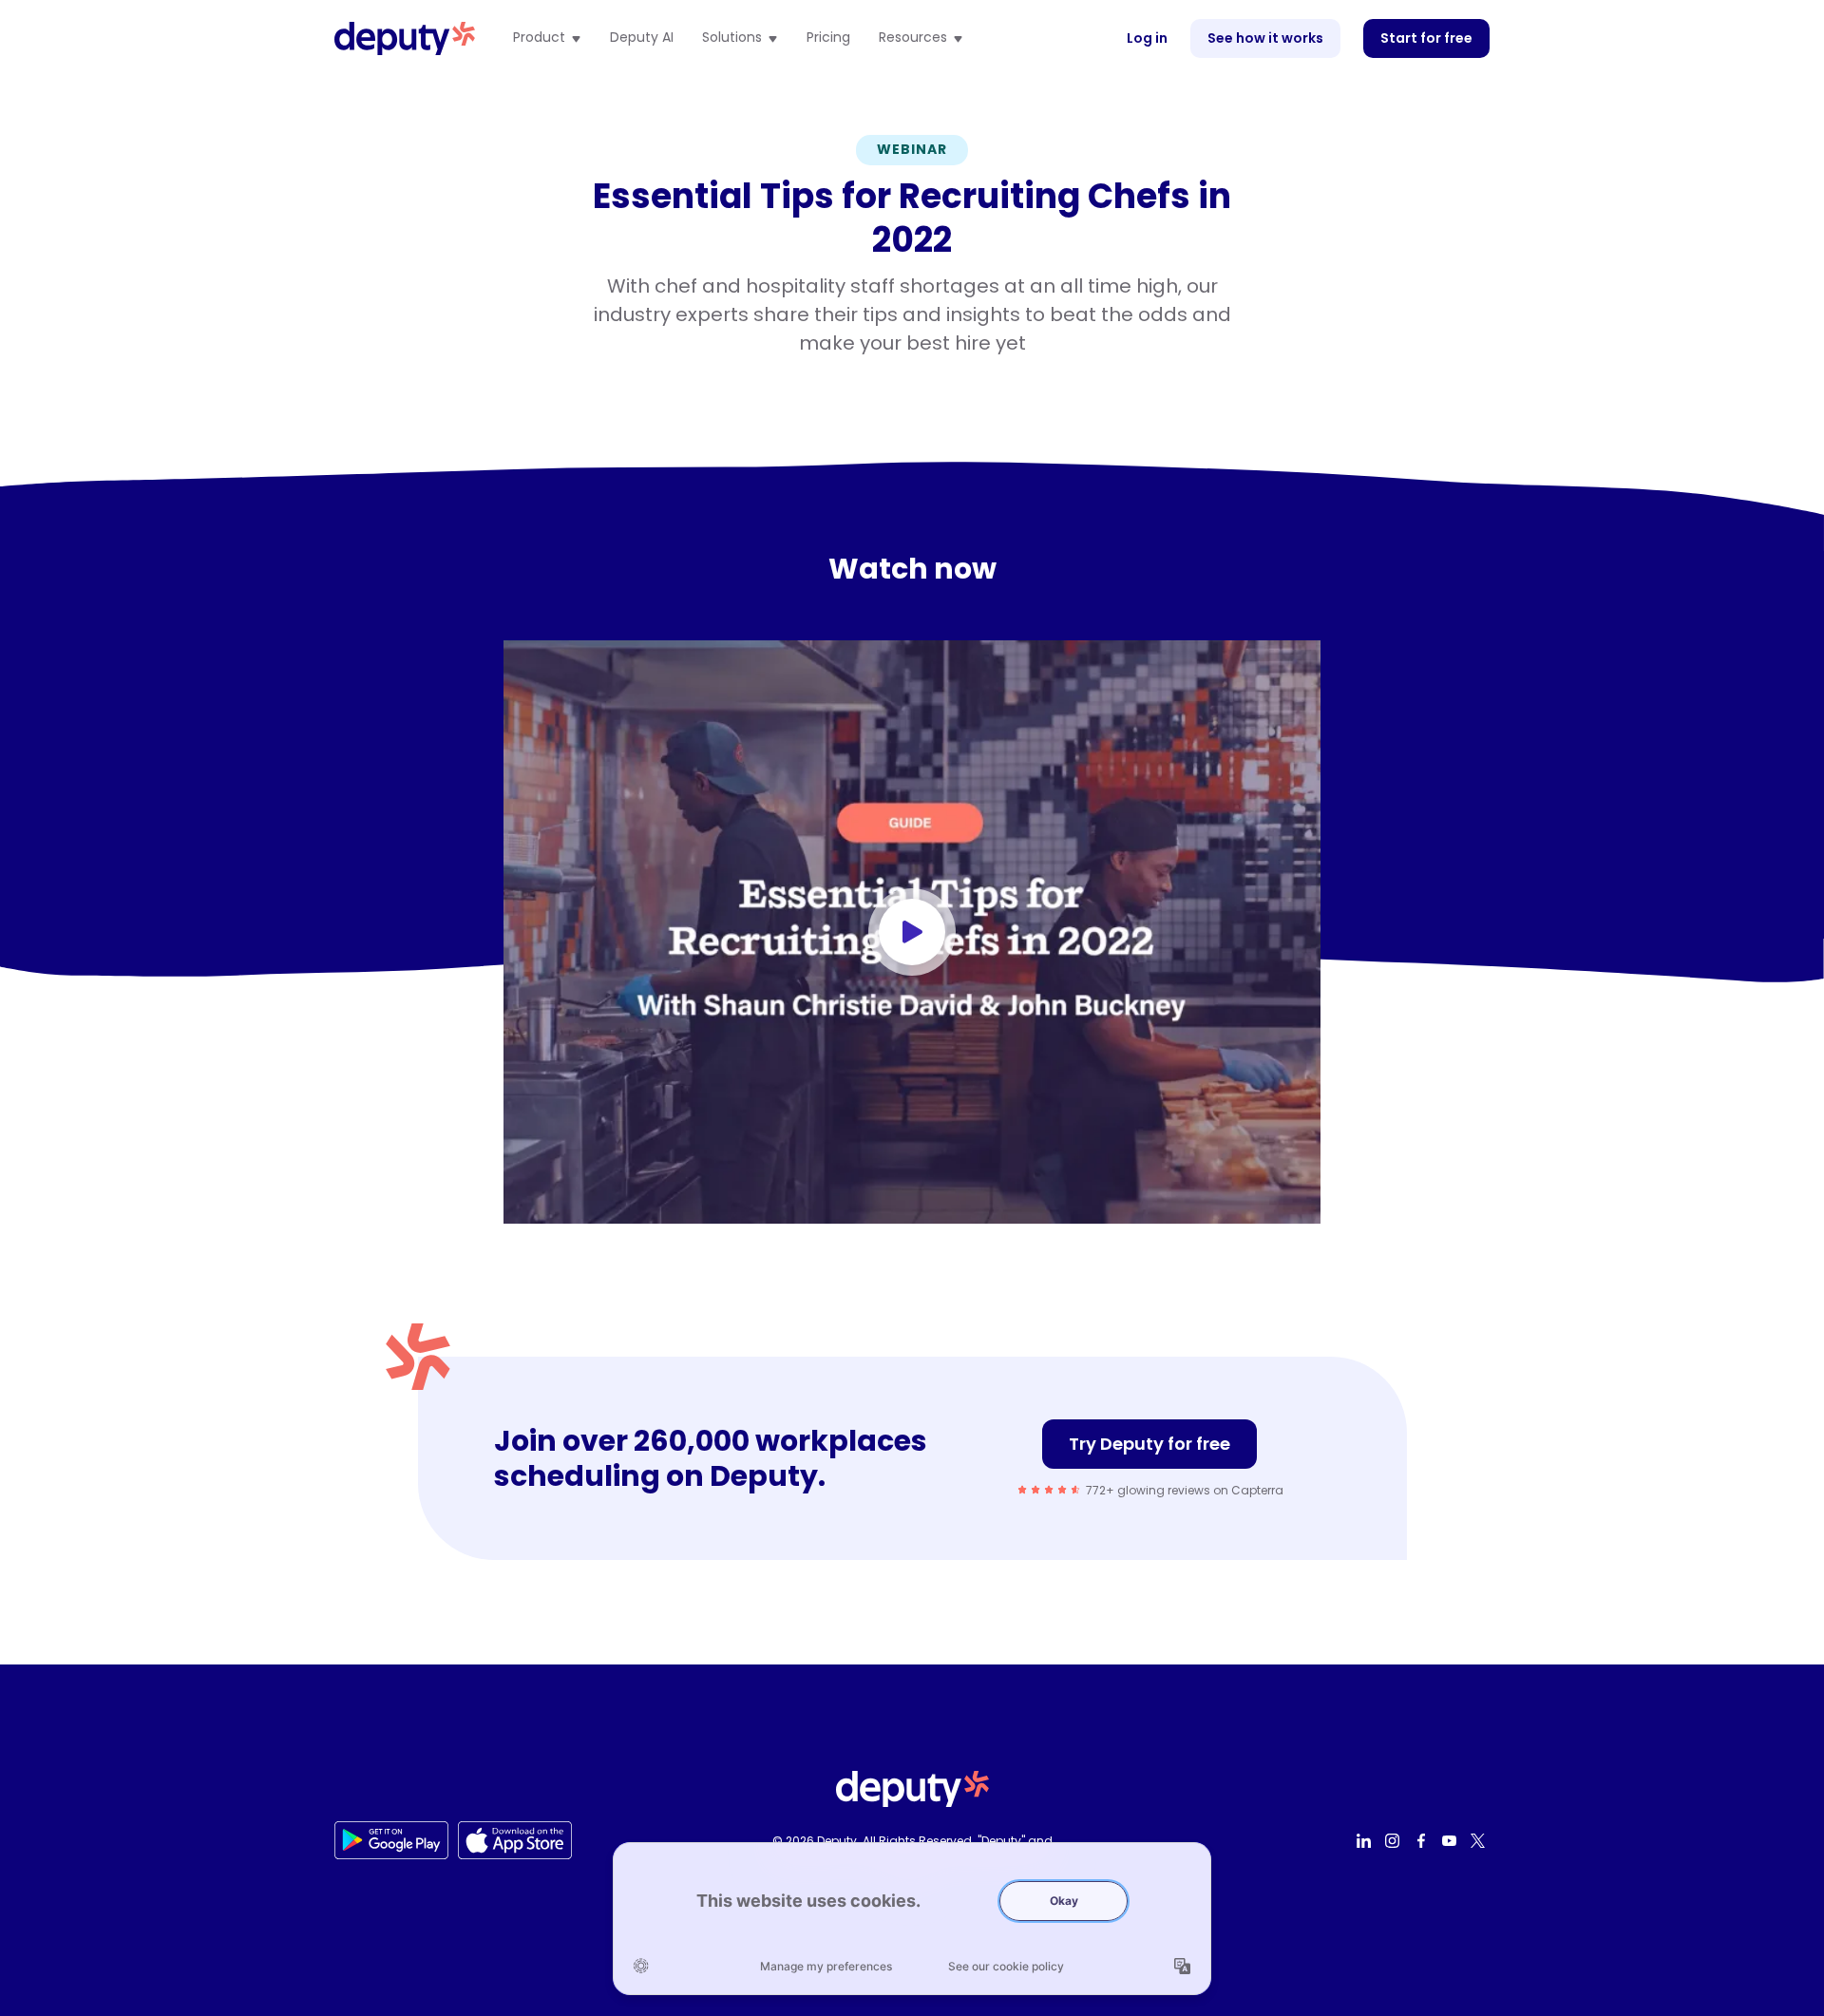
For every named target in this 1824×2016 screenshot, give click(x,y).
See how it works (1265, 38)
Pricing (828, 38)
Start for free (1426, 38)
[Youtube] (1452, 1840)
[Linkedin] (1366, 1840)
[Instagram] (1395, 1840)
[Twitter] (1480, 1840)
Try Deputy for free (1149, 1444)
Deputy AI (642, 38)
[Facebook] (1423, 1840)
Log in (1147, 38)
